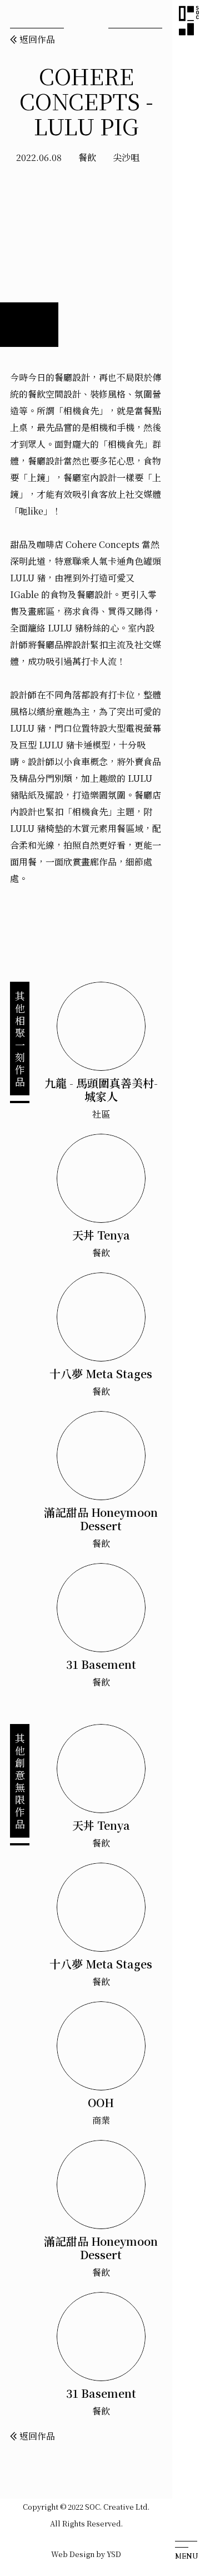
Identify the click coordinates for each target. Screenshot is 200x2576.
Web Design (73, 2554)
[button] (186, 2544)
